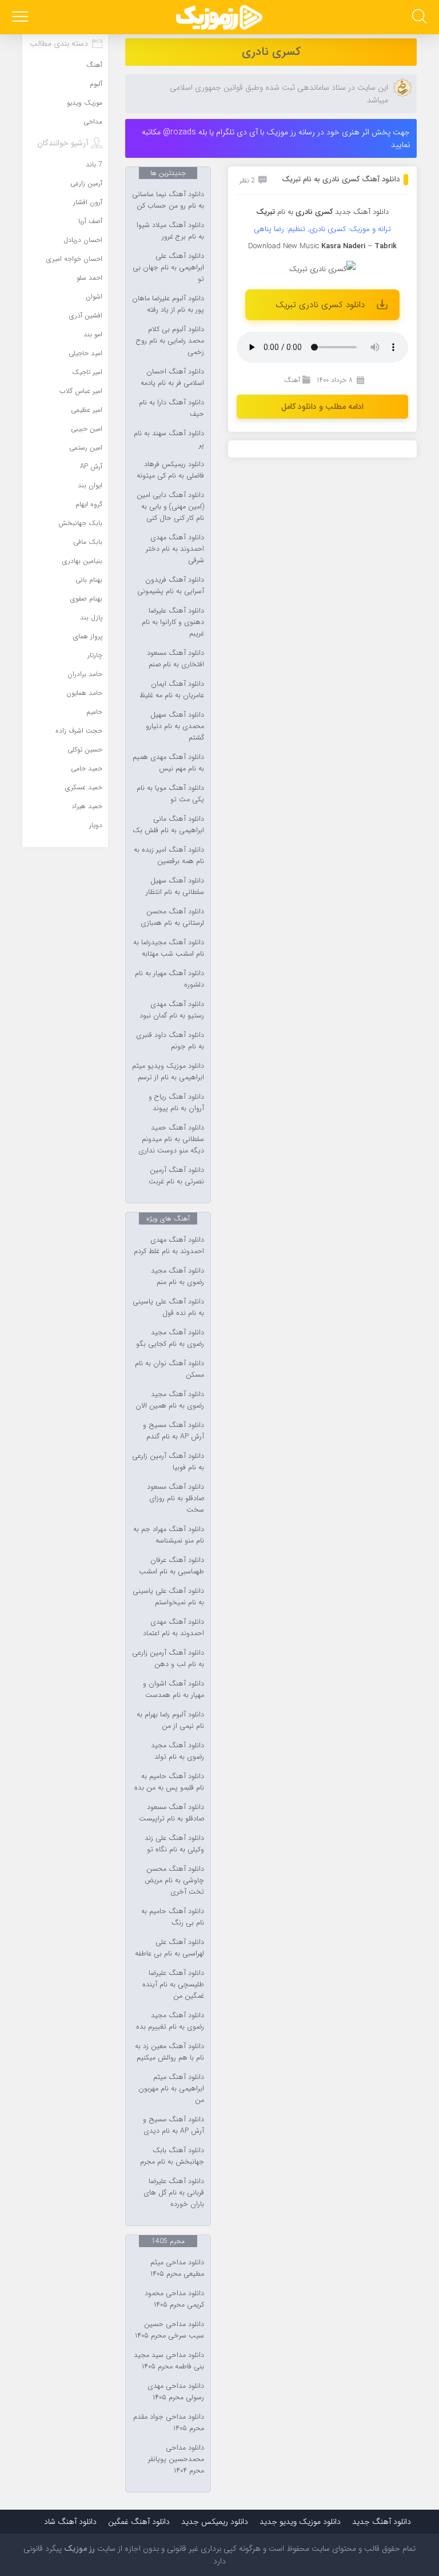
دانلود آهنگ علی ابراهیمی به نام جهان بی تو (168, 268)
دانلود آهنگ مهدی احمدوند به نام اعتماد (173, 1628)
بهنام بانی (89, 580)
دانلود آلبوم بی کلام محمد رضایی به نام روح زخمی (170, 341)
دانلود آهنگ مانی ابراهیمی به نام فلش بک (168, 825)
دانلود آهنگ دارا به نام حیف (171, 408)
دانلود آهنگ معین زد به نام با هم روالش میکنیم (169, 2052)
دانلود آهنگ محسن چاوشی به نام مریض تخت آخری (174, 1881)
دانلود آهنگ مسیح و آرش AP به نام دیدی (173, 2125)
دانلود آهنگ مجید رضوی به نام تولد (177, 1751)
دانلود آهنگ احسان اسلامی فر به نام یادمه (172, 377)
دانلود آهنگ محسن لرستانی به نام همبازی (172, 917)
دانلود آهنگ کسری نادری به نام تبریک (341, 179)
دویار (96, 825)
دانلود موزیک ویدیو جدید (300, 2522)
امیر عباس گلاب (81, 391)
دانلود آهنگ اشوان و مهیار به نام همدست (173, 1689)
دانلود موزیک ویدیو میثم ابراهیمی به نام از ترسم (168, 1072)
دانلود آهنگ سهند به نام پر (169, 439)
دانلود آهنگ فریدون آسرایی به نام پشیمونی (171, 586)
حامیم (94, 712)
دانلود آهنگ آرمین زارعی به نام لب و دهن (168, 1659)
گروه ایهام (89, 504)
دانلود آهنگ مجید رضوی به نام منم (177, 1277)
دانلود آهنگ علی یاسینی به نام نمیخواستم (168, 1597)
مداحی (93, 122)
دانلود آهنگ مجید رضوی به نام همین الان (170, 1400)
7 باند (94, 164)
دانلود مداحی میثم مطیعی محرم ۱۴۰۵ (177, 2268)
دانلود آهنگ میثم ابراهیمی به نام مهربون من (171, 2089)
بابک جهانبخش (80, 523)
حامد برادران (85, 674)
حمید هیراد (87, 806)
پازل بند (91, 617)
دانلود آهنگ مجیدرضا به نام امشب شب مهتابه (169, 948)
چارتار (95, 655)
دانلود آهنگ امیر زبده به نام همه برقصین (169, 856)
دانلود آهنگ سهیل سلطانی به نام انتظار (175, 887)
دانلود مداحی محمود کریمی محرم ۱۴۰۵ (174, 2299)
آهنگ (292, 380)
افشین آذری (86, 315)
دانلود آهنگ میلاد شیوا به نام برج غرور (170, 231)
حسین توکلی (85, 750)
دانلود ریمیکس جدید (215, 2522)
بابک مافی (88, 542)
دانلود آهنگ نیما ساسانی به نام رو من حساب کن (168, 200)
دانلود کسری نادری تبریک (320, 305)
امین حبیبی (87, 429)
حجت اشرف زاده (79, 731)
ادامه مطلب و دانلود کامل (322, 407)
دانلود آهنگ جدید (362, 212)
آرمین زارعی (86, 183)
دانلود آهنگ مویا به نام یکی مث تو (170, 794)
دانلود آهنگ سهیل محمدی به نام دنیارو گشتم (175, 726)
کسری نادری (271, 52)
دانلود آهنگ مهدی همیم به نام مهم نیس (168, 763)
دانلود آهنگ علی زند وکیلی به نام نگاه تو (174, 1844)
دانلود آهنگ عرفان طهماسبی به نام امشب (171, 1566)
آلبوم (96, 84)
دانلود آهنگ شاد (70, 2522)
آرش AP (91, 466)
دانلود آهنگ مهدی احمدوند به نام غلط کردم (169, 1246)
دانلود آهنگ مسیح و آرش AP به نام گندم (173, 1431)
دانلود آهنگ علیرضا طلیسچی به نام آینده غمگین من (173, 1985)
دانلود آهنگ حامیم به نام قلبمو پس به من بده (169, 1782)
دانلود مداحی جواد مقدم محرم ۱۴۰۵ (169, 2423)
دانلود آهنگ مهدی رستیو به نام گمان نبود (172, 1010)
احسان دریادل (83, 240)
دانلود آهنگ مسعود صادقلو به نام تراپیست (171, 1813)
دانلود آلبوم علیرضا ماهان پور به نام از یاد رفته (168, 304)
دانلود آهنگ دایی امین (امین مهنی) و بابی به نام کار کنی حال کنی (170, 507)
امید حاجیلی (85, 353)
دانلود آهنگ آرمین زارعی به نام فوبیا (168, 1462)
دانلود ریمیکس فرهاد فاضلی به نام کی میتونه (170, 470)
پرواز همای (88, 636)
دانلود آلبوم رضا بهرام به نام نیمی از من (170, 1720)
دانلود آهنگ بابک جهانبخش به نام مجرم (172, 2156)
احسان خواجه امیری (74, 259)
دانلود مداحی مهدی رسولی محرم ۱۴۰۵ (176, 2392)
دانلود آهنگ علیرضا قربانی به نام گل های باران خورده (174, 2193)
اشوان (94, 297)
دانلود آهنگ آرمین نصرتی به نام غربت (176, 1176)
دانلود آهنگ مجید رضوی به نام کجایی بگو (170, 1338)
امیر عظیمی (87, 410)
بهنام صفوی (86, 599)
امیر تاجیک (87, 372)
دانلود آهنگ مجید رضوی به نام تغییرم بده (170, 2021)
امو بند (93, 334)
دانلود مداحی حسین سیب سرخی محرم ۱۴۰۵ (169, 2330)
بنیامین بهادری (82, 561)
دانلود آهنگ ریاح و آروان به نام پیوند (176, 1103)
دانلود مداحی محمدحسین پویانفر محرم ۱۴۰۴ (176, 2459)
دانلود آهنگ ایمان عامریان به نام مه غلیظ (172, 690)
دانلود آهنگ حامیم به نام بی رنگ (173, 1917)
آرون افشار (88, 202)
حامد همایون (84, 693)
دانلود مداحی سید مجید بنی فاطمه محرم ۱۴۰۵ (169, 2361)
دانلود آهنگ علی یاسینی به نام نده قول (168, 1307)
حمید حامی (87, 768)
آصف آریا (90, 221)
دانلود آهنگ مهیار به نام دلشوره (169, 979)
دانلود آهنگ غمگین (139, 2522)
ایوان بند (90, 485)
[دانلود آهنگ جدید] (219, 17)
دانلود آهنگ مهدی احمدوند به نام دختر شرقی (175, 549)
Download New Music (284, 246)
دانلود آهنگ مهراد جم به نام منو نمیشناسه (169, 1535)
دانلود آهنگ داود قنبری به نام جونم (170, 1041)
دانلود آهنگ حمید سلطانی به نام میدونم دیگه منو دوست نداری (171, 1139)
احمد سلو (89, 278)
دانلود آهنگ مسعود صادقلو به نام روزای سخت (175, 1498)
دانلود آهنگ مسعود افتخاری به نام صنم (175, 659)
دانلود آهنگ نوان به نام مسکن (169, 1369)
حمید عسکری (84, 787)
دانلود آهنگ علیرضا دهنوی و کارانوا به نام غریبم (173, 622)
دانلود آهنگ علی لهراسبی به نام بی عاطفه (169, 1948)
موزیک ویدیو (85, 103)
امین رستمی (86, 448)
